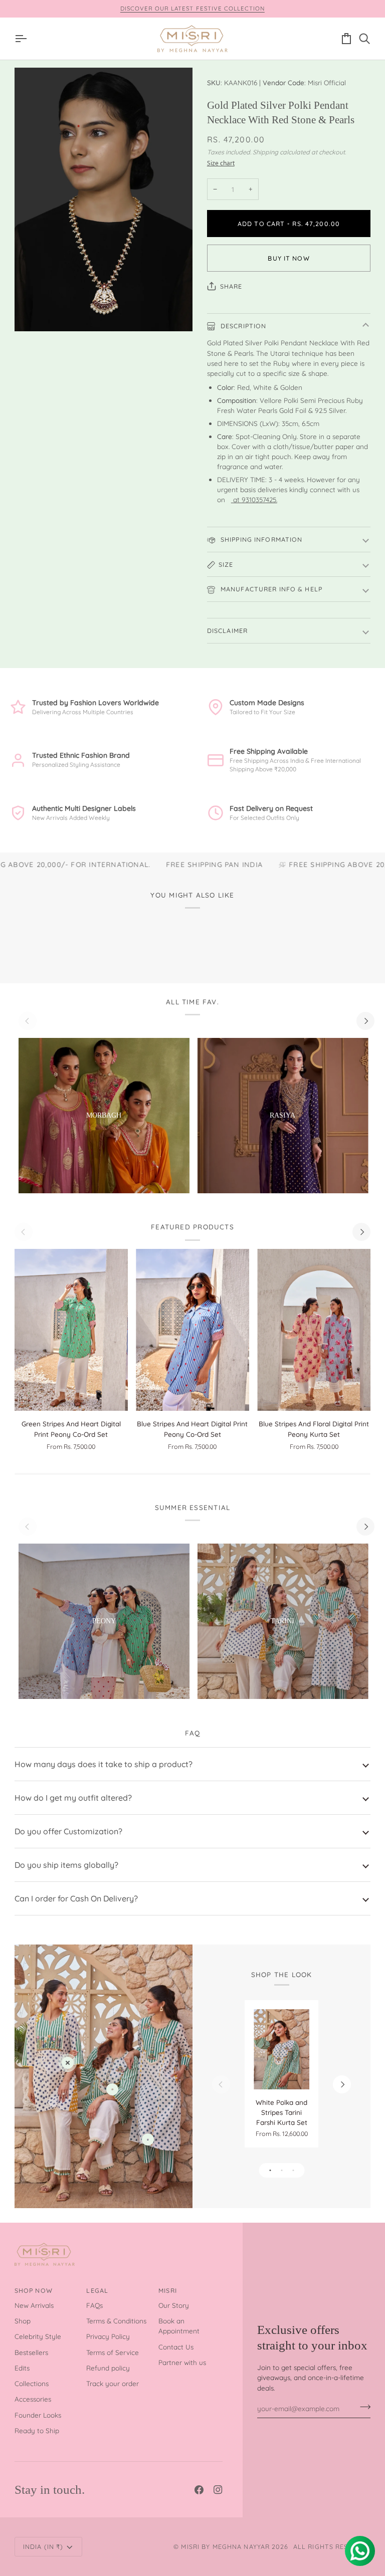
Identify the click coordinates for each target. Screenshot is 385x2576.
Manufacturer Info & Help (270, 589)
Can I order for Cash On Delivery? (76, 1898)
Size (226, 564)
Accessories (33, 2399)
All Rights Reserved (332, 2546)
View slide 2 (281, 2170)
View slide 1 (270, 2170)
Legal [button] (97, 2290)
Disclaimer (227, 630)
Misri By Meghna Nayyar (225, 2546)
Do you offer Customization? (68, 1831)
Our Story (174, 2305)
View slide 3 (293, 2170)
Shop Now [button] (34, 2290)
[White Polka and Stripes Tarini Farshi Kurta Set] (282, 2049)
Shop (23, 2321)
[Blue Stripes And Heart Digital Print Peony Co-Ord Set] (192, 1330)
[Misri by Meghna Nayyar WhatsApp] (232, 499)
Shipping (265, 152)
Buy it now (288, 258)
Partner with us (182, 2362)
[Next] (365, 1021)
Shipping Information (261, 539)
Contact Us (176, 2347)
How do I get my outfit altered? (73, 1798)
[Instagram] (218, 2490)
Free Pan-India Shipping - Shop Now (244, 8)
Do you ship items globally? (66, 1865)
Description (243, 326)
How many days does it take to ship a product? (104, 1764)
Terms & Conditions (116, 2321)
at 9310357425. (255, 499)
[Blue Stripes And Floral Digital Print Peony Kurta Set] (314, 1330)
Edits (22, 2368)
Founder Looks (38, 2415)
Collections (32, 2383)
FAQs (94, 2305)
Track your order (113, 2383)
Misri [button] (168, 2290)
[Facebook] (199, 2490)
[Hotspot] (68, 2063)
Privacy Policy (108, 2336)
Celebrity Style (38, 2336)
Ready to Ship (37, 2430)
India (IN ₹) (43, 2546)
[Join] (362, 2407)
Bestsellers (31, 2352)
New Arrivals (34, 2305)
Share (231, 286)
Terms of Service (113, 2352)
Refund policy (108, 2368)
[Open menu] (24, 39)
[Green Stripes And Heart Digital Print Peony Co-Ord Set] (71, 1330)
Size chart (221, 163)
